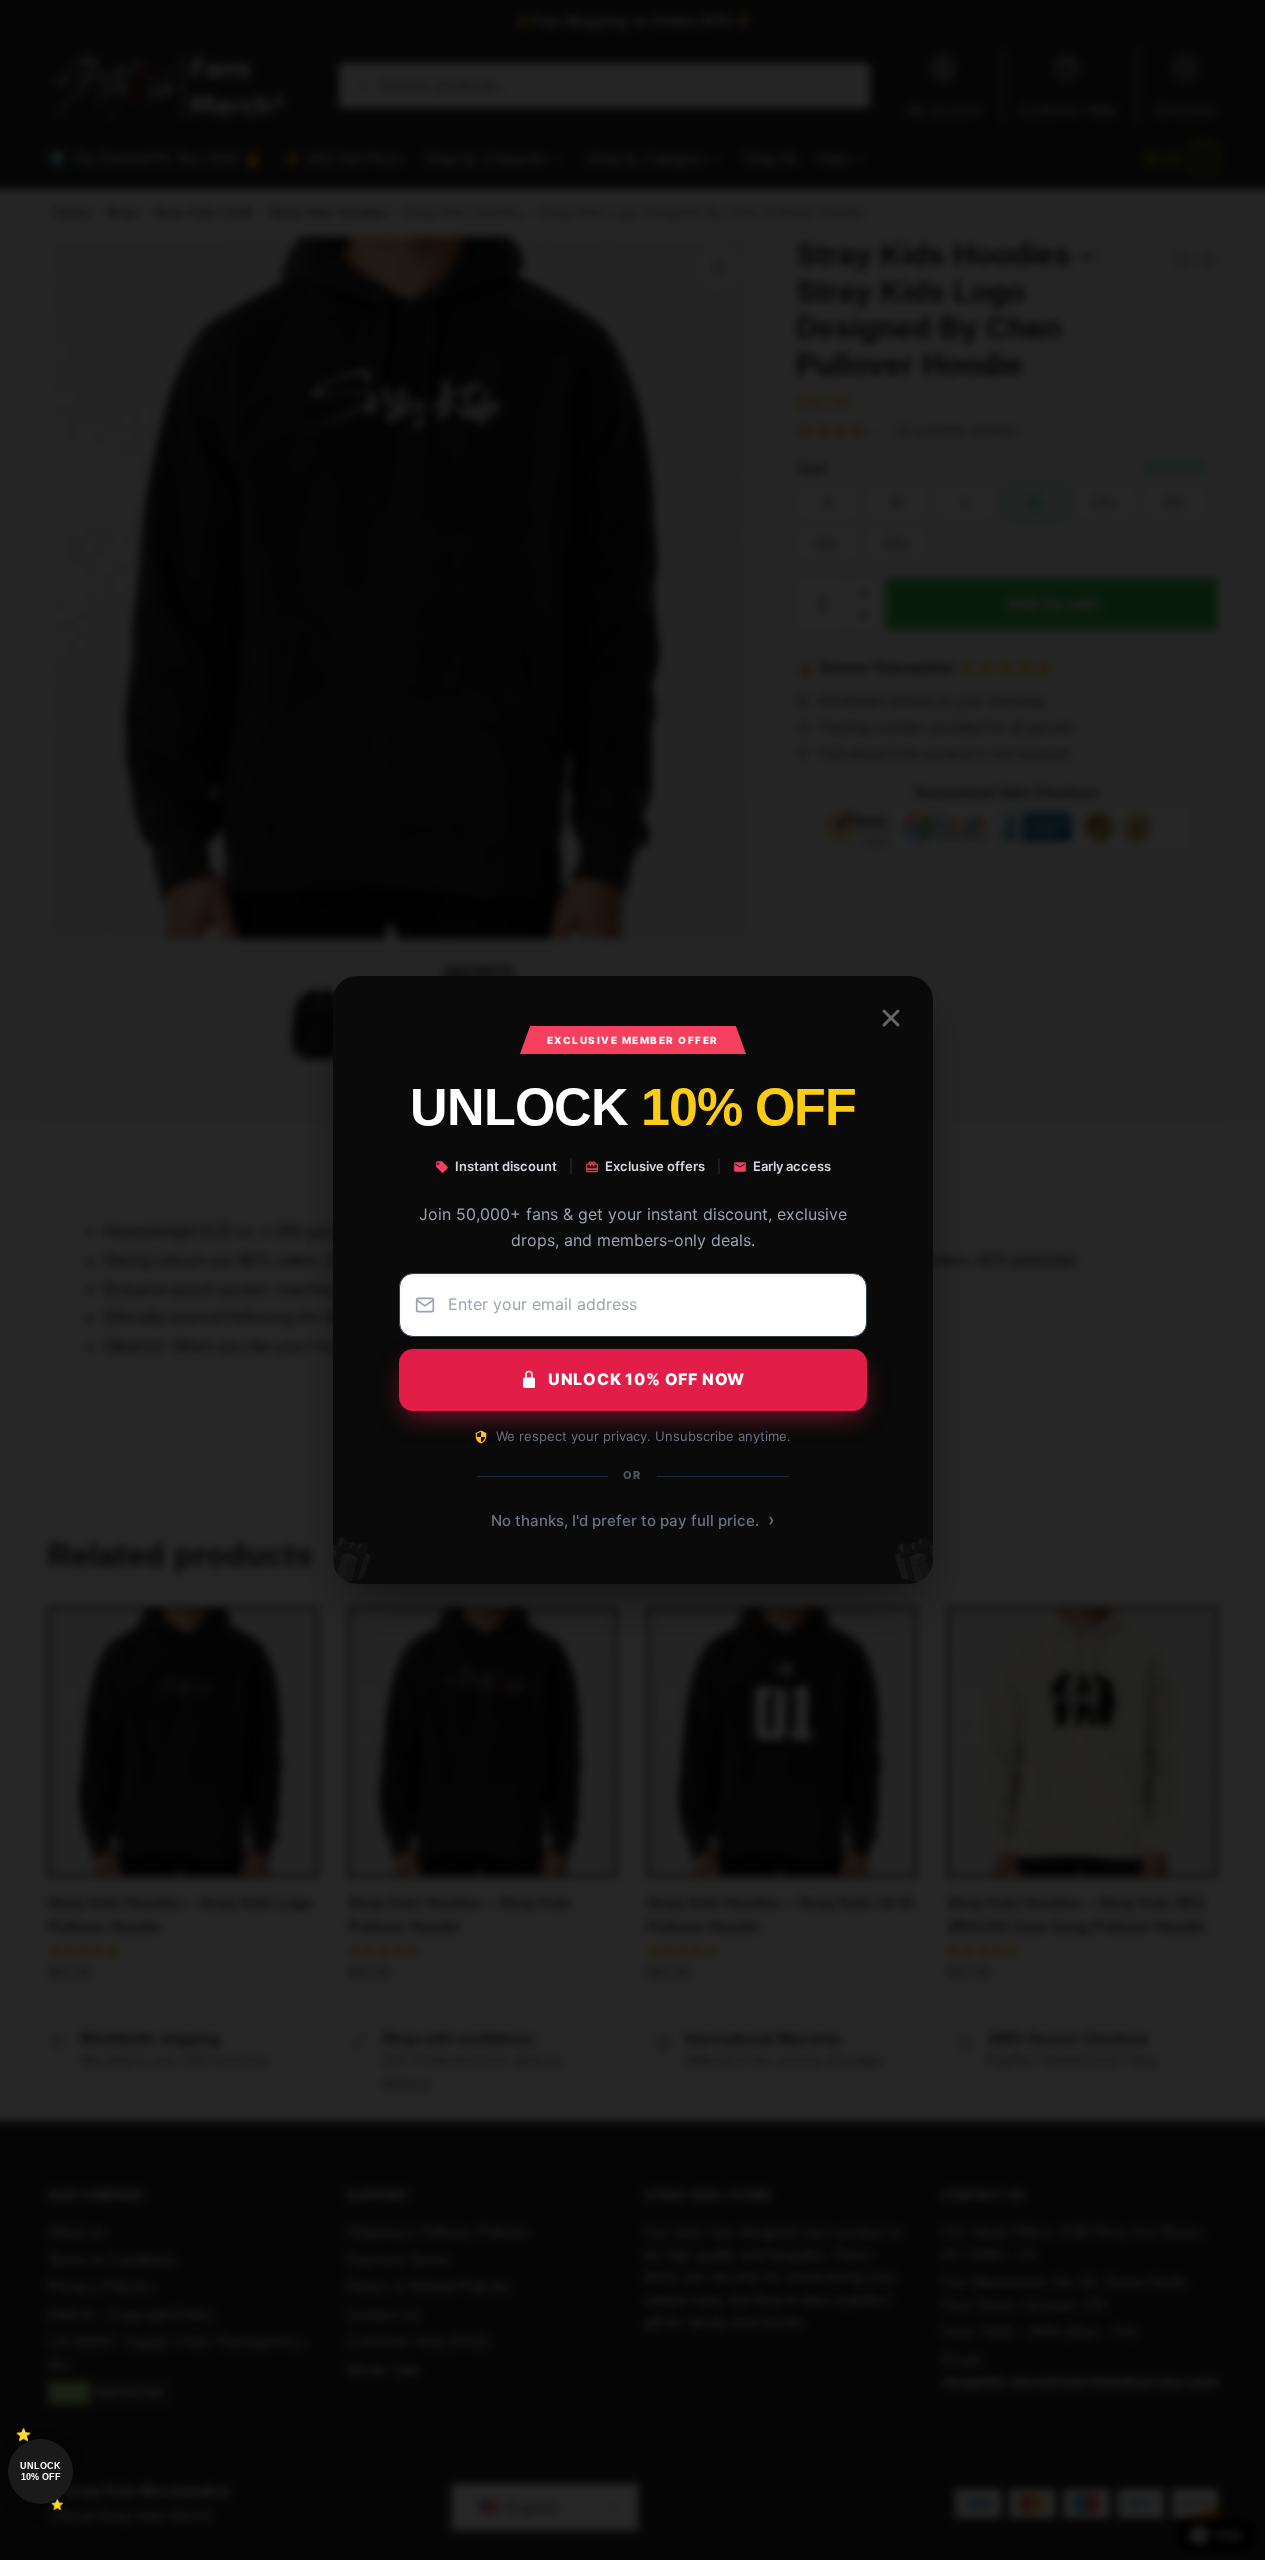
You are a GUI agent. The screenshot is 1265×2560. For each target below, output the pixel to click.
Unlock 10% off (40, 2471)
